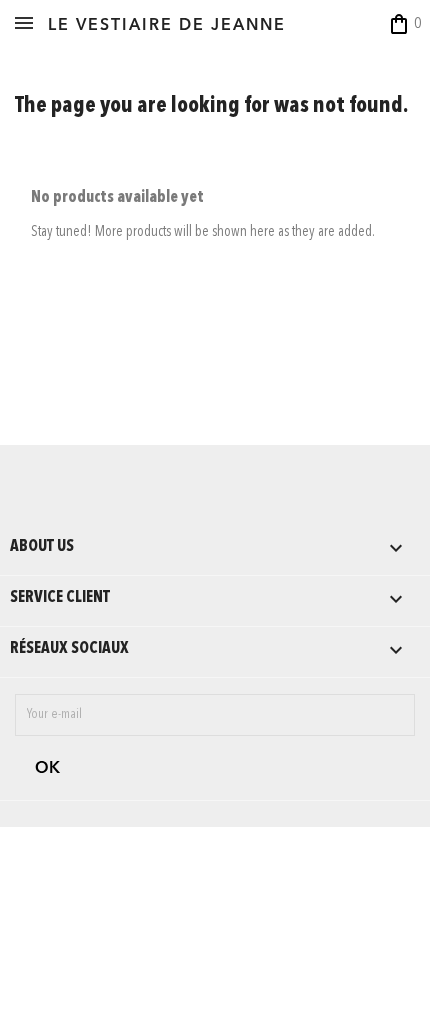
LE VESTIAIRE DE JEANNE (167, 26)
